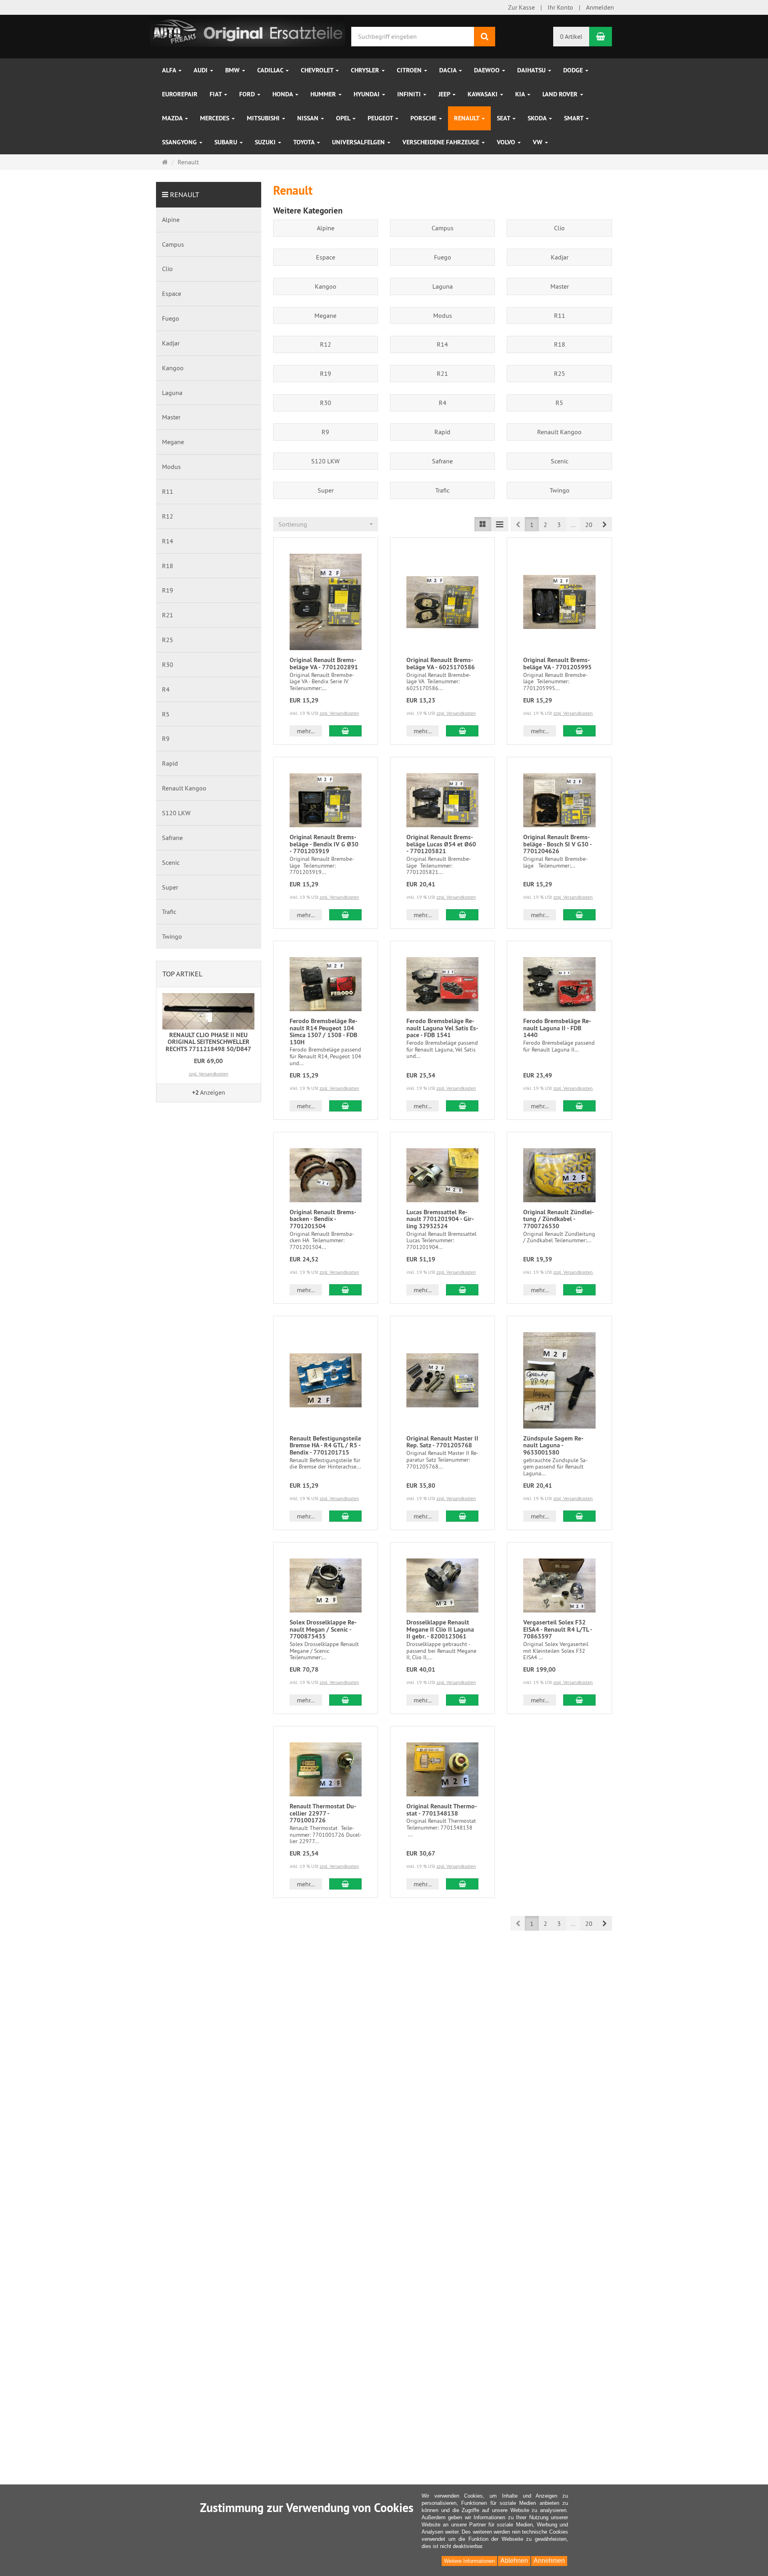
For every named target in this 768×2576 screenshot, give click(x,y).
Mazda (173, 118)
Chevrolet (318, 70)
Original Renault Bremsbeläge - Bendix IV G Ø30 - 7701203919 (324, 844)
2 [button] (545, 525)
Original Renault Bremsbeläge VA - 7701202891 (324, 663)
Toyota (305, 142)
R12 (326, 344)
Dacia (449, 70)
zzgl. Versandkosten (339, 713)
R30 (326, 403)
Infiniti (410, 94)
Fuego (443, 257)
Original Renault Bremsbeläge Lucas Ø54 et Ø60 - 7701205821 (441, 844)
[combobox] (326, 524)
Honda (283, 94)
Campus (443, 228)
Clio (559, 228)
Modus (443, 315)
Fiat (216, 94)
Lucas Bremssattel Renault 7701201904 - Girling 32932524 (440, 1219)
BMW (233, 70)
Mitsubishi (264, 118)
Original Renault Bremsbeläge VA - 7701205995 (557, 663)
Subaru (227, 142)
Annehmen (549, 2561)
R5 (559, 403)
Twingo (560, 490)
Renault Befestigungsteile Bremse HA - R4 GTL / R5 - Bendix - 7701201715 (325, 1445)
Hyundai (367, 94)
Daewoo (488, 70)
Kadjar (560, 257)
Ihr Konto (560, 7)
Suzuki (266, 142)
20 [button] (589, 525)
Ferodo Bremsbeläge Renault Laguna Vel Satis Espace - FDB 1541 (442, 1028)
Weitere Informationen (469, 2561)
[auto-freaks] (248, 31)
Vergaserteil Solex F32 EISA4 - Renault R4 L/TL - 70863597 (558, 1629)
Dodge (574, 70)
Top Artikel (182, 974)
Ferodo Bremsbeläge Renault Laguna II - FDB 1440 (557, 1028)
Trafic (442, 490)
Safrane (442, 461)
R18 (560, 344)
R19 (326, 373)
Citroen (410, 70)
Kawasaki (483, 94)
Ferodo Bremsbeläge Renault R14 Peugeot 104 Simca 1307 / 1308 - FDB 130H (324, 1032)
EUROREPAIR (180, 94)
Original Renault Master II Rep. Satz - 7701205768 (442, 1442)
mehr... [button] (306, 731)
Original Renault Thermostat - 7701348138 (442, 1810)
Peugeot (381, 118)
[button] (605, 524)
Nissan (309, 118)
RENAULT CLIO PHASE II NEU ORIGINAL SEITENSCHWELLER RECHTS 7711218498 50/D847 (208, 1042)
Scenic (560, 461)
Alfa (170, 70)
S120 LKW (325, 461)
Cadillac (271, 70)
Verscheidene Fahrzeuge (442, 142)
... (573, 525)
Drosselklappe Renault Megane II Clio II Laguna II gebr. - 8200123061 (440, 1629)
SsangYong (180, 142)
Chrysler (366, 70)
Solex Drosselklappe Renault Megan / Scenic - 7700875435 (323, 1629)
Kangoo (326, 286)
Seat (504, 118)
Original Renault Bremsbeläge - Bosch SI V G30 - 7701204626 (557, 844)
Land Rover (561, 94)
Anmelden (600, 7)
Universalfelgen (359, 142)
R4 (443, 403)
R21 (442, 373)
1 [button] (532, 525)
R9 (325, 432)
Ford (248, 94)
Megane (325, 315)
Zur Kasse (521, 7)
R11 (560, 315)
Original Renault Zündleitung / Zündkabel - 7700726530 (559, 1219)
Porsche (424, 118)
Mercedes (215, 118)
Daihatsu (532, 70)
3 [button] (559, 525)
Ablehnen (514, 2561)
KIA (521, 94)
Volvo (507, 142)
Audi (201, 70)
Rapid (442, 432)
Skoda (538, 118)
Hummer (324, 94)
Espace (326, 257)
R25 (560, 373)
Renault (467, 118)
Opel (344, 118)
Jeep (445, 94)
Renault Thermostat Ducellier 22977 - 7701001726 (323, 1813)
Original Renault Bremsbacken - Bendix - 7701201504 (323, 1219)
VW (538, 142)
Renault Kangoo (559, 432)
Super (326, 490)
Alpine (326, 228)
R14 (442, 344)
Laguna (443, 286)
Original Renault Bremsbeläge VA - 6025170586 (441, 663)
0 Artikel (571, 36)
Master (560, 286)
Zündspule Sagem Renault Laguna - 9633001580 (553, 1445)
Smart (574, 118)
